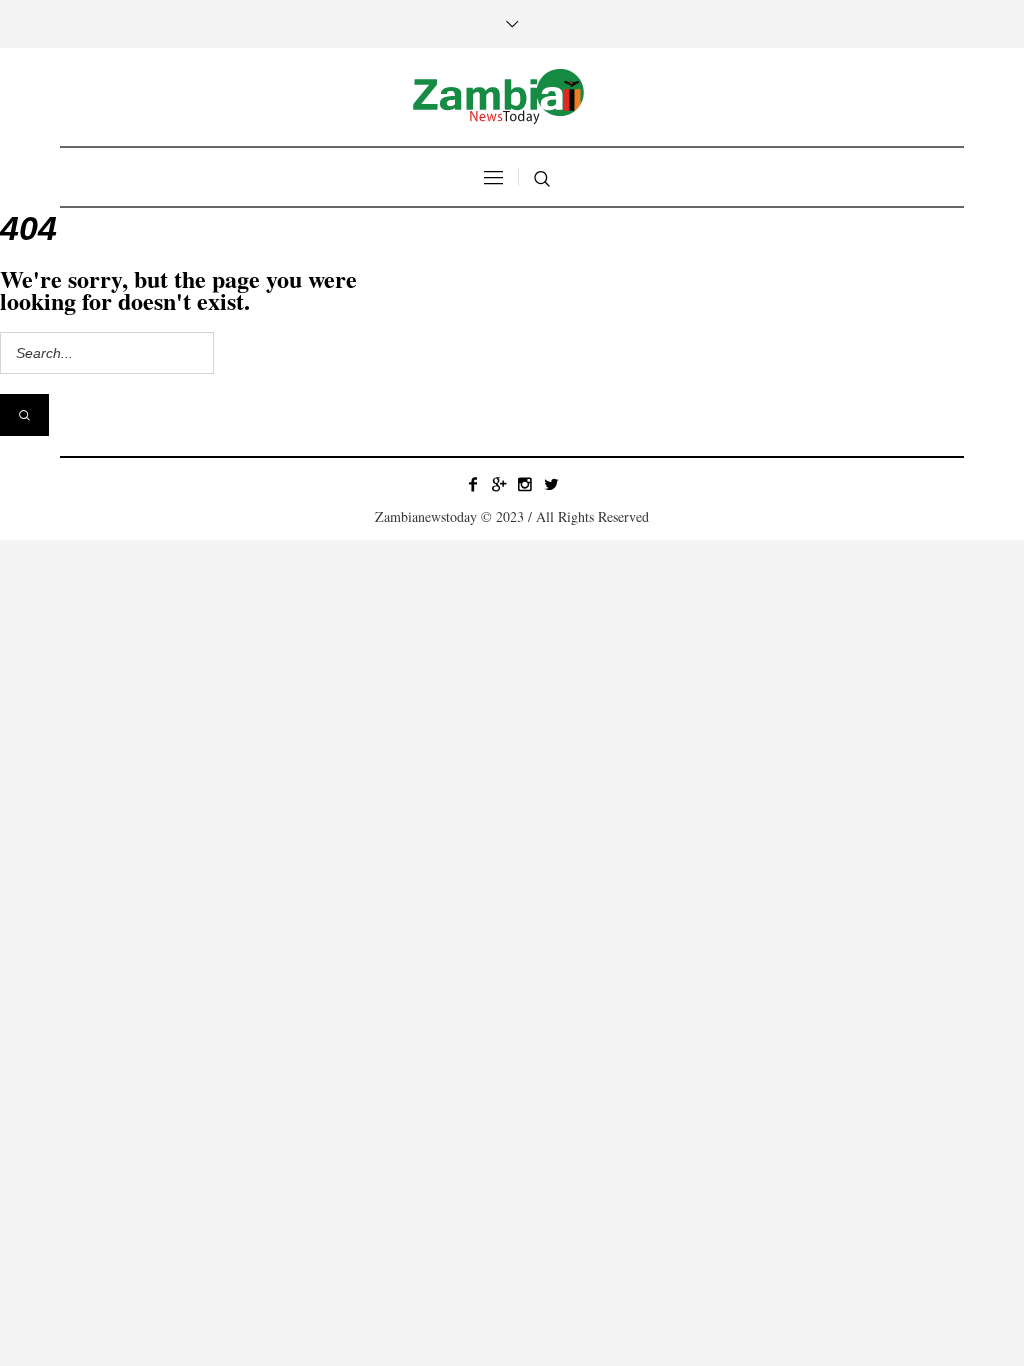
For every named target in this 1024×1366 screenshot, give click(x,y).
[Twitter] (551, 484)
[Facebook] (473, 484)
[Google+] (499, 484)
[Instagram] (525, 484)
